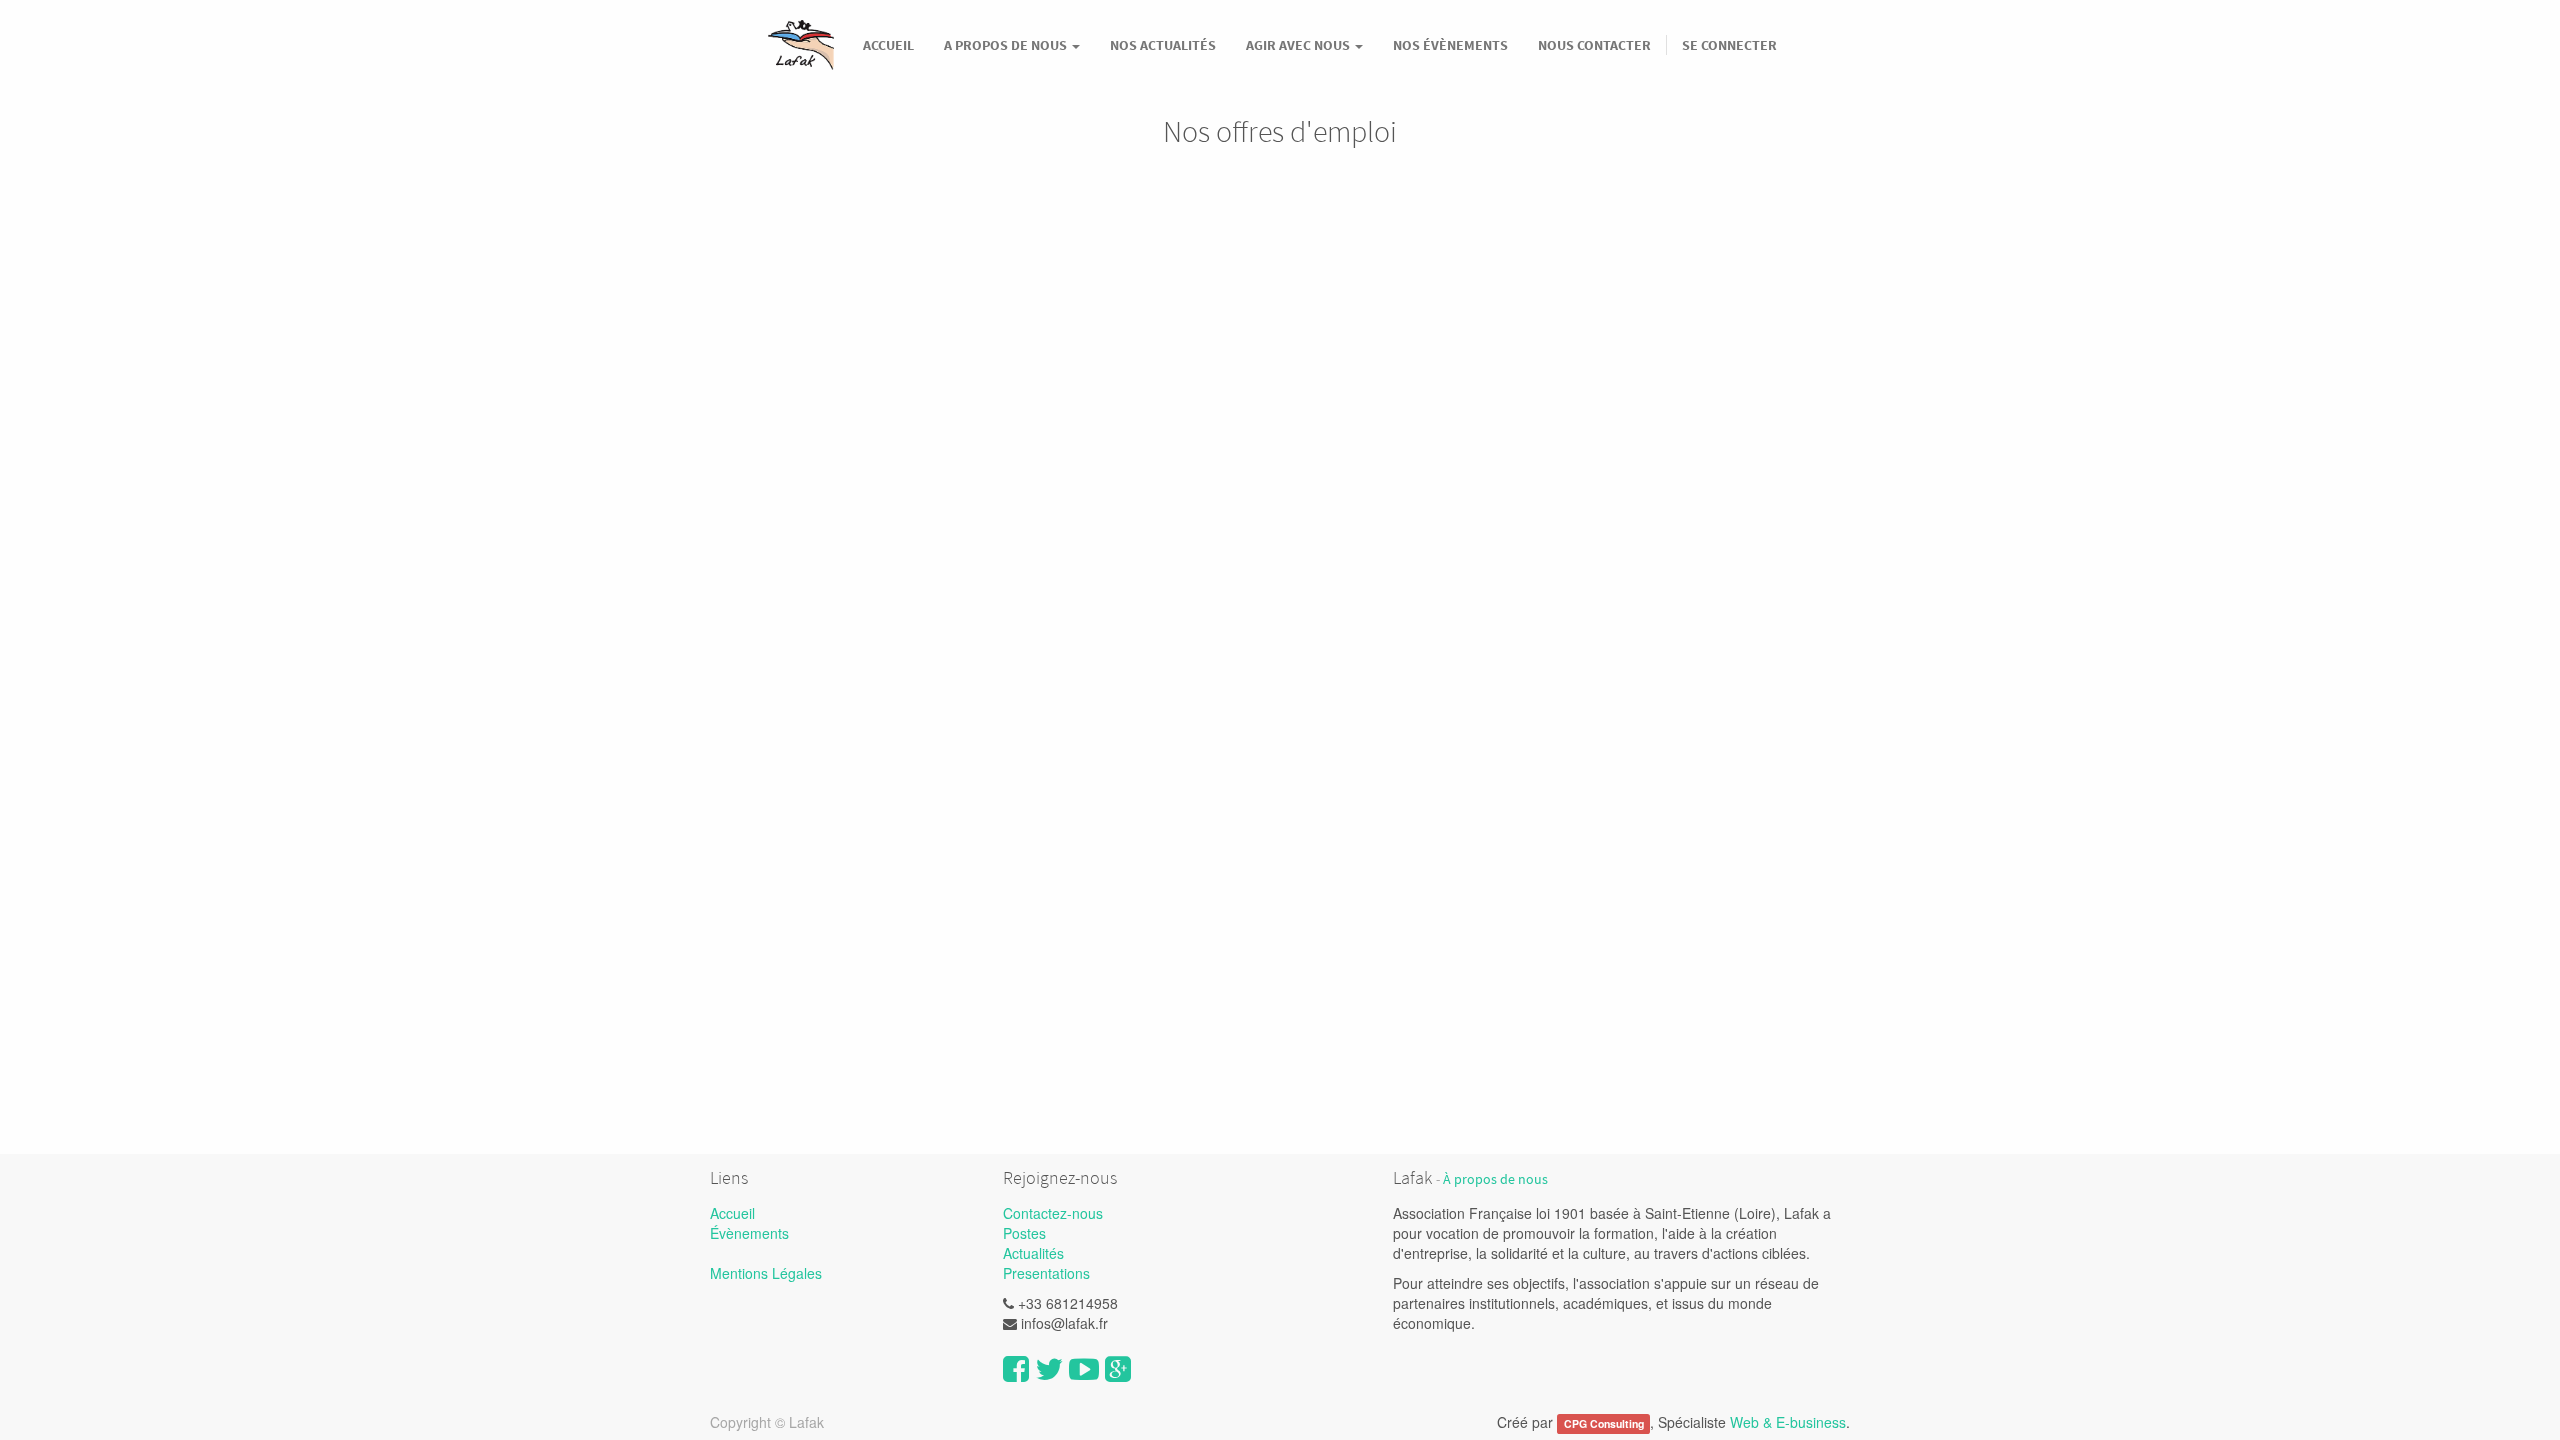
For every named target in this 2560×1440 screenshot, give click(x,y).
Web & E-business (1788, 1422)
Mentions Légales (766, 1273)
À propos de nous (1495, 1179)
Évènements (749, 1233)
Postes (1024, 1233)
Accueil (732, 1213)
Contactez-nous (1053, 1213)
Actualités (1033, 1253)
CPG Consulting (1604, 1423)
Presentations (1046, 1273)
